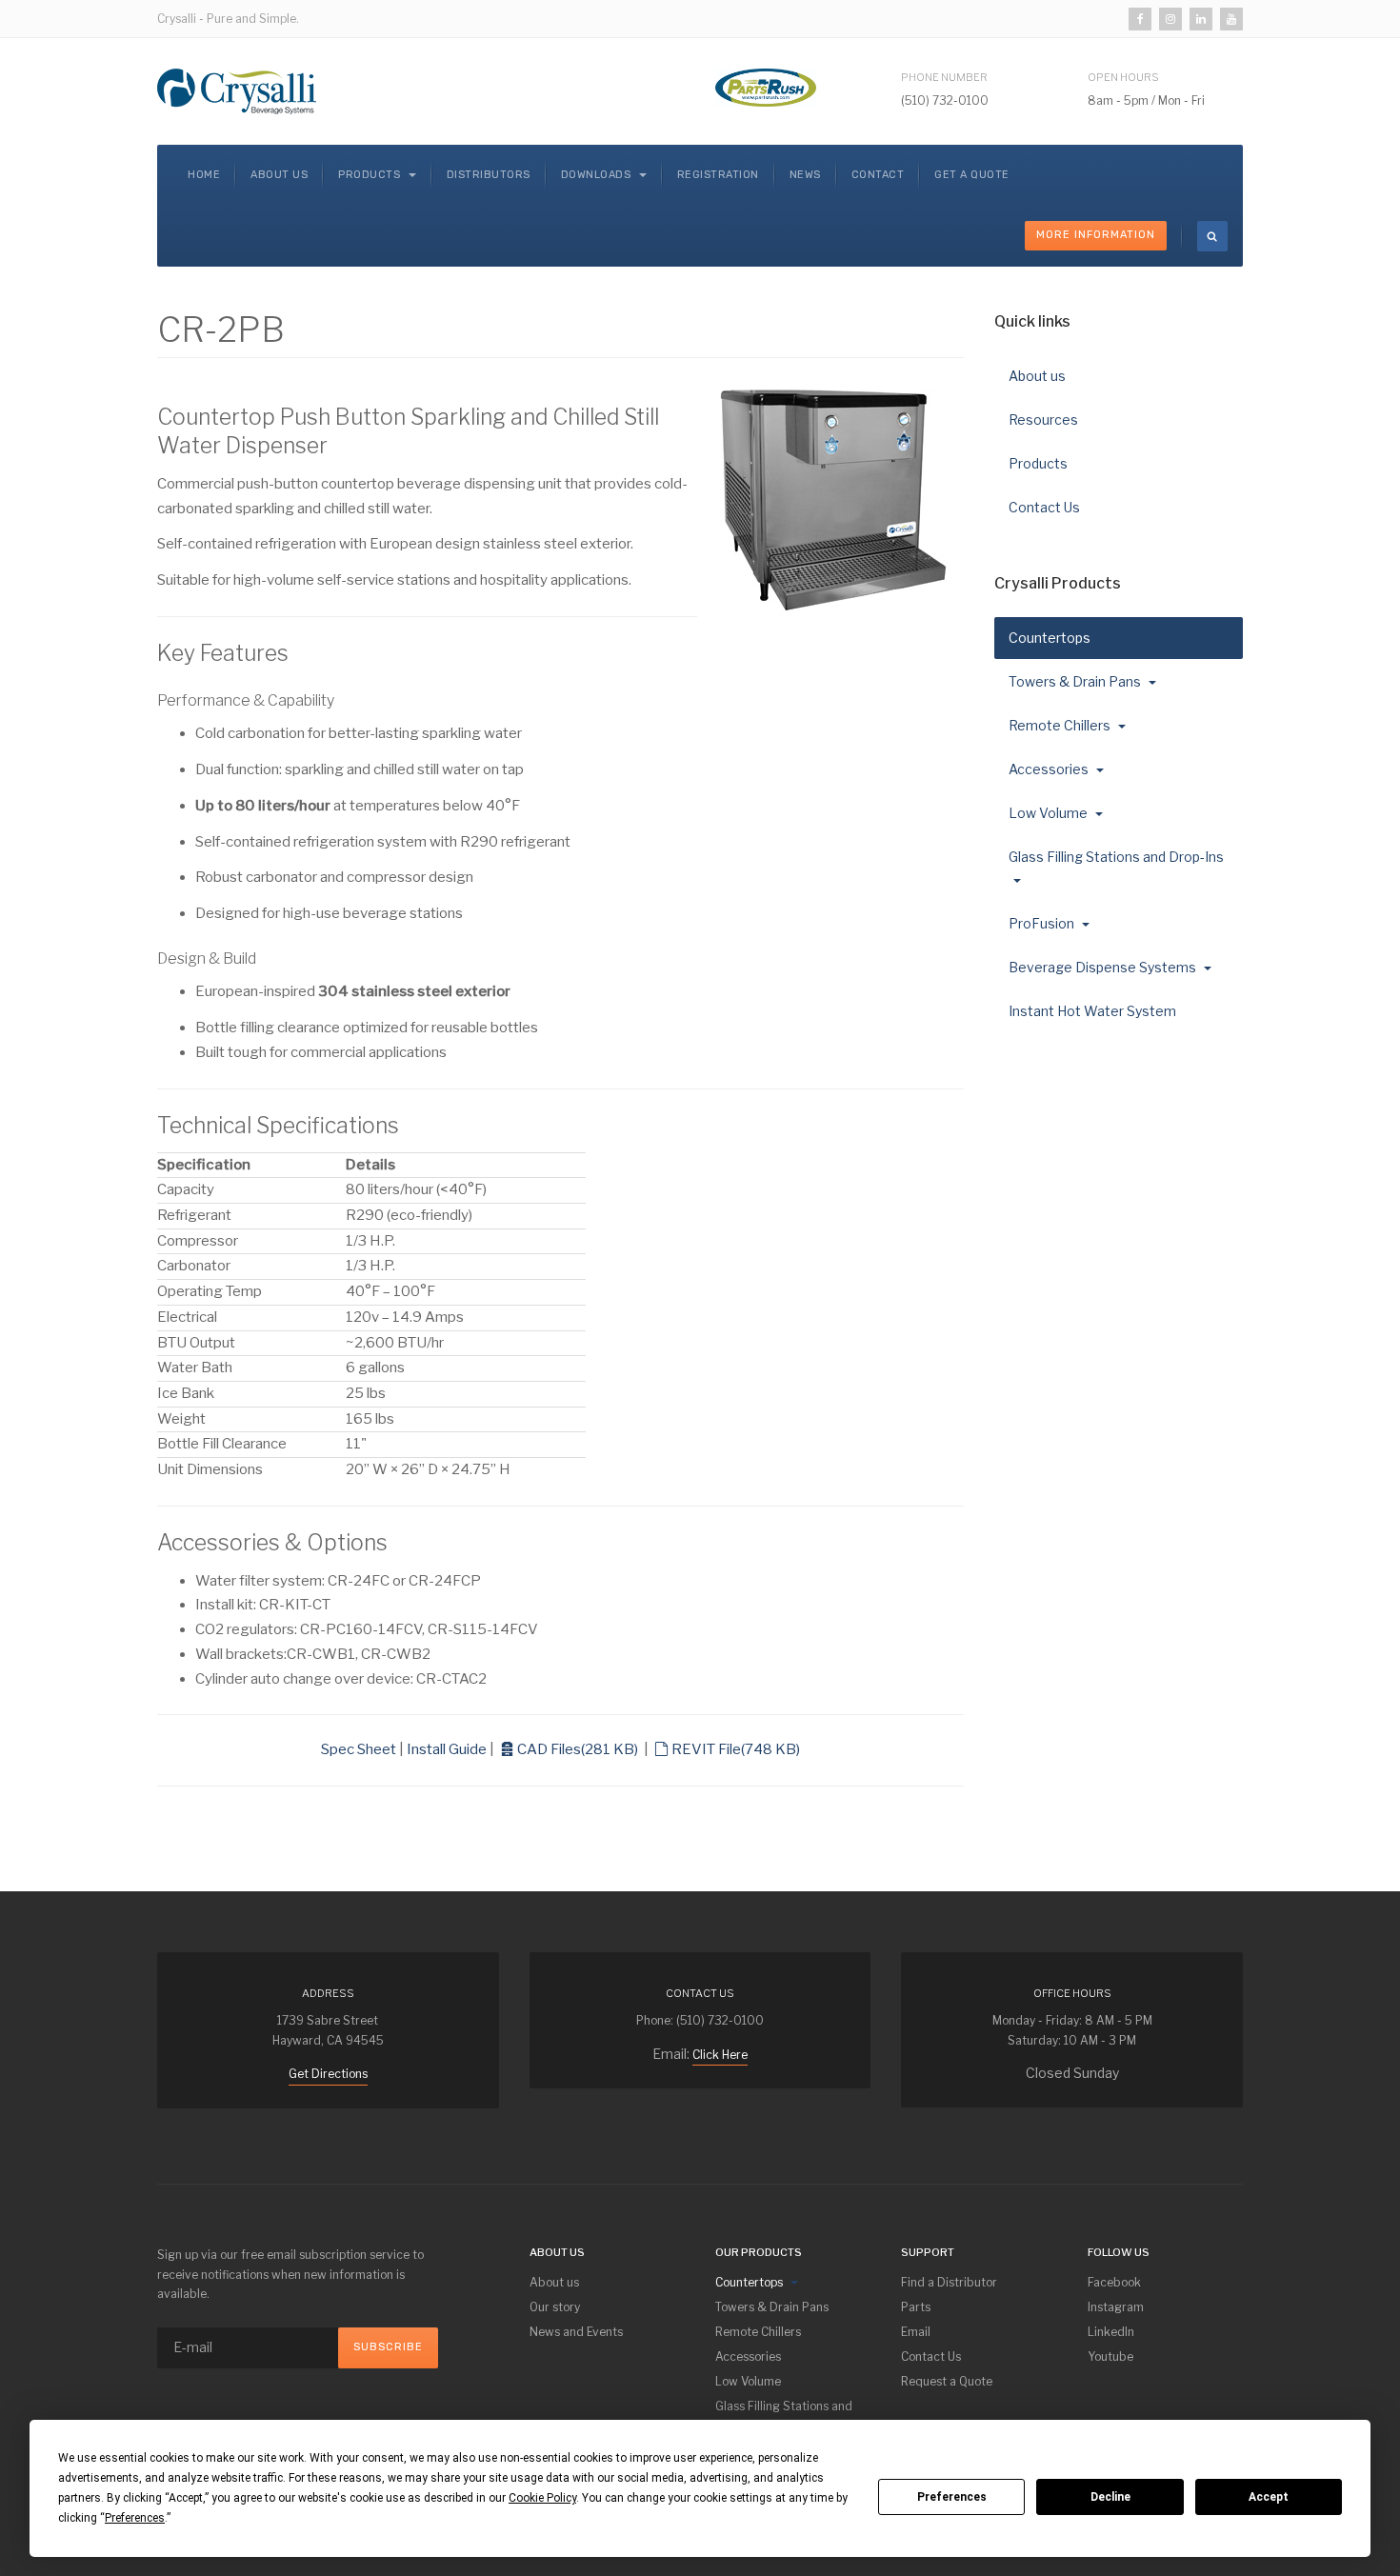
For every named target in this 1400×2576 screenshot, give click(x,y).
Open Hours (1123, 77)
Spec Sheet (359, 1749)
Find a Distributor (949, 2282)
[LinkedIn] (1201, 19)
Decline (1110, 2497)
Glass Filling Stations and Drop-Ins (1116, 857)
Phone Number (944, 77)
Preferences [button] (135, 2518)
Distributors (489, 175)
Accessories (1050, 769)
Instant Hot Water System (1092, 1011)
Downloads (598, 175)
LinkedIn (1111, 2332)
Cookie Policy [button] (542, 2498)
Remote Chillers (1061, 725)
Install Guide (447, 1749)
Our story (555, 2307)
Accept (1269, 2497)
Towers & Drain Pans (1076, 681)
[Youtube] (1231, 19)
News (805, 175)
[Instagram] (1170, 19)
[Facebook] (1140, 19)
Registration (718, 175)
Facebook (1114, 2282)
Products (371, 175)
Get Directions (328, 2074)
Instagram (1116, 2307)
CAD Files (577, 1749)
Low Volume (1050, 813)
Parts (916, 2307)
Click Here (720, 2055)
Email (916, 2332)
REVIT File (735, 1749)
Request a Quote (947, 2381)
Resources (1043, 419)
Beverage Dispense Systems (1104, 967)
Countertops (1051, 638)
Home (204, 175)
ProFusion (1043, 923)
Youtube (1110, 2356)
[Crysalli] (237, 91)
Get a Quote (972, 175)
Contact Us (1044, 507)
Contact (878, 175)
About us (279, 175)
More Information (1096, 235)
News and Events (576, 2332)
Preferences (952, 2497)
